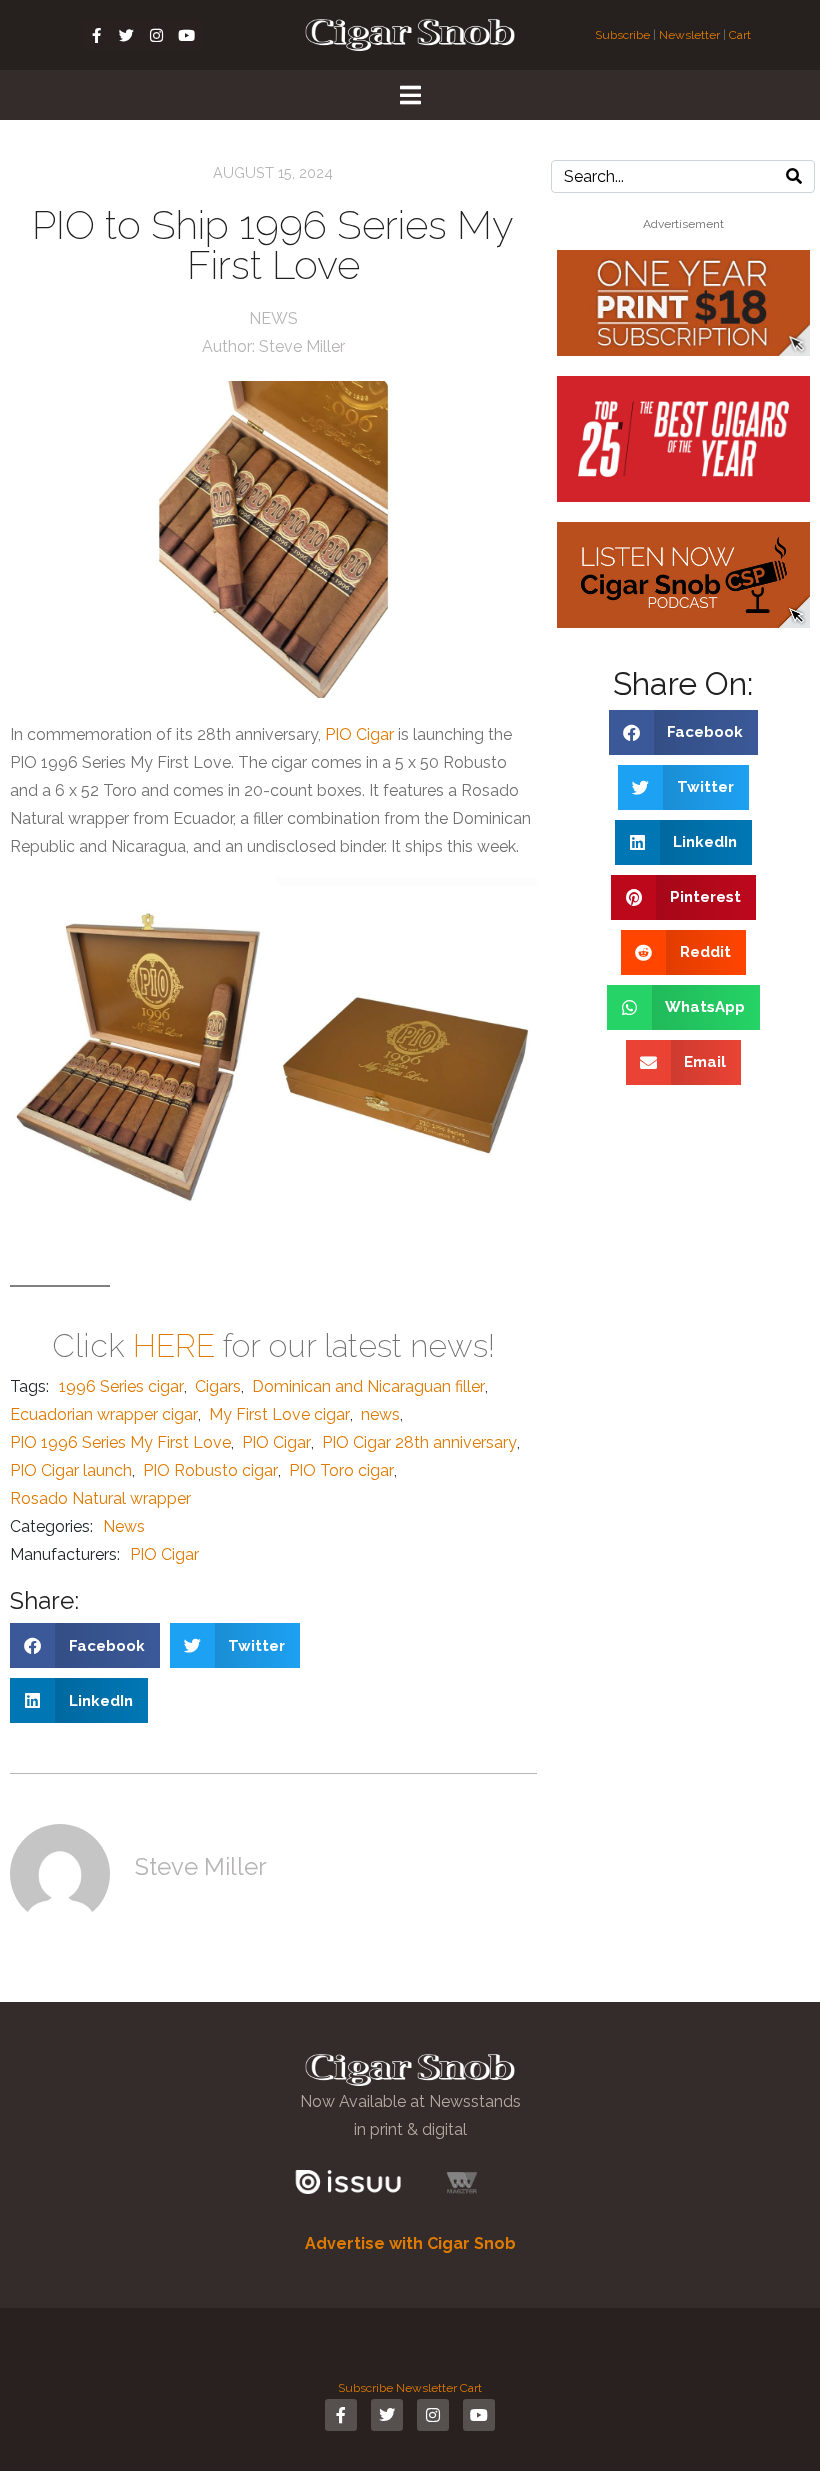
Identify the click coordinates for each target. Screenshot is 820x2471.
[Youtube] (187, 35)
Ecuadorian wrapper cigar (104, 1414)
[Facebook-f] (97, 35)
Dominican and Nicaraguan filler (368, 1386)
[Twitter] (127, 35)
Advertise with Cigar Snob (410, 2243)
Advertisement (683, 224)
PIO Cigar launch (71, 1470)
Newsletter (689, 35)
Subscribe (624, 35)
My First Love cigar (279, 1414)
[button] (85, 1645)
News (273, 318)
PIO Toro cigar (341, 1470)
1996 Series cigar (121, 1386)
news (380, 1414)
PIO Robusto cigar (210, 1470)
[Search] (794, 176)
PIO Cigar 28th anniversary (419, 1442)
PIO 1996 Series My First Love (120, 1442)
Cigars (218, 1386)
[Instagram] (157, 35)
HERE (174, 1345)
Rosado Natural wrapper (100, 1498)
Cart (740, 35)
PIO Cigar (359, 734)
